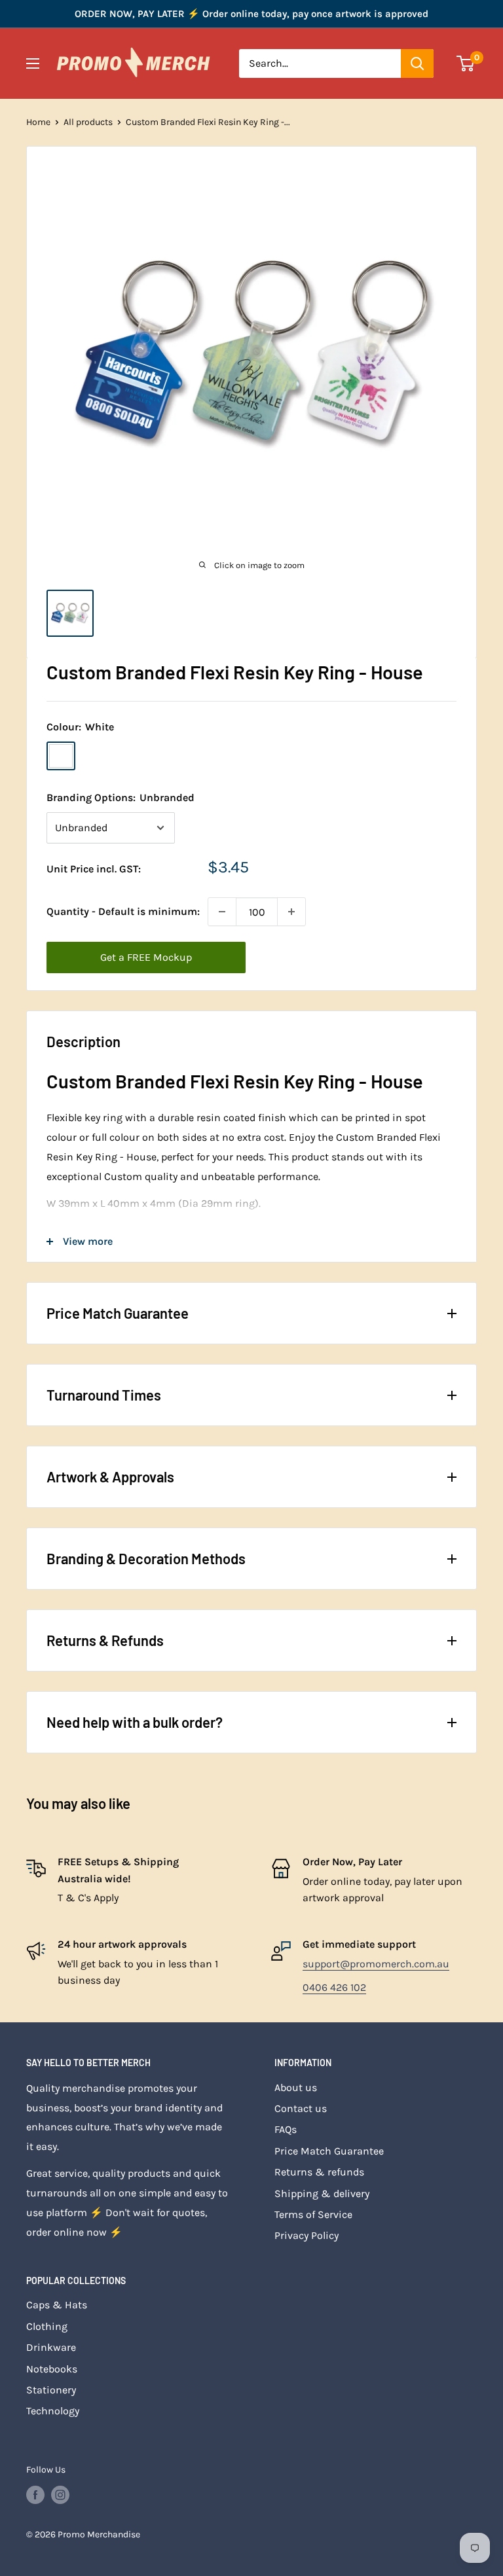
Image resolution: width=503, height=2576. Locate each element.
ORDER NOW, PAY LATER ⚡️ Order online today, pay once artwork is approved (251, 14)
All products (88, 122)
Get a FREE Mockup (146, 957)
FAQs (286, 2129)
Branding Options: (121, 797)
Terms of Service (313, 2214)
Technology (53, 2411)
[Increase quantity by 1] (291, 912)
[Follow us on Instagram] (60, 2495)
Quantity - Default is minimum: (123, 911)
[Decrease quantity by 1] (222, 912)
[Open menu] (33, 63)
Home (38, 122)
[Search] (417, 63)
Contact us (301, 2108)
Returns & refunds (319, 2172)
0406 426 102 (334, 1987)
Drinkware (51, 2347)
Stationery (51, 2390)
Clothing (47, 2326)
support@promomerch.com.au (376, 1964)
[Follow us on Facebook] (35, 2495)
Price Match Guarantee (329, 2151)
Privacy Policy (307, 2235)
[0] (466, 63)
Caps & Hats (57, 2305)
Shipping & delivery (322, 2193)
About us (296, 2087)
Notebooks (52, 2369)
